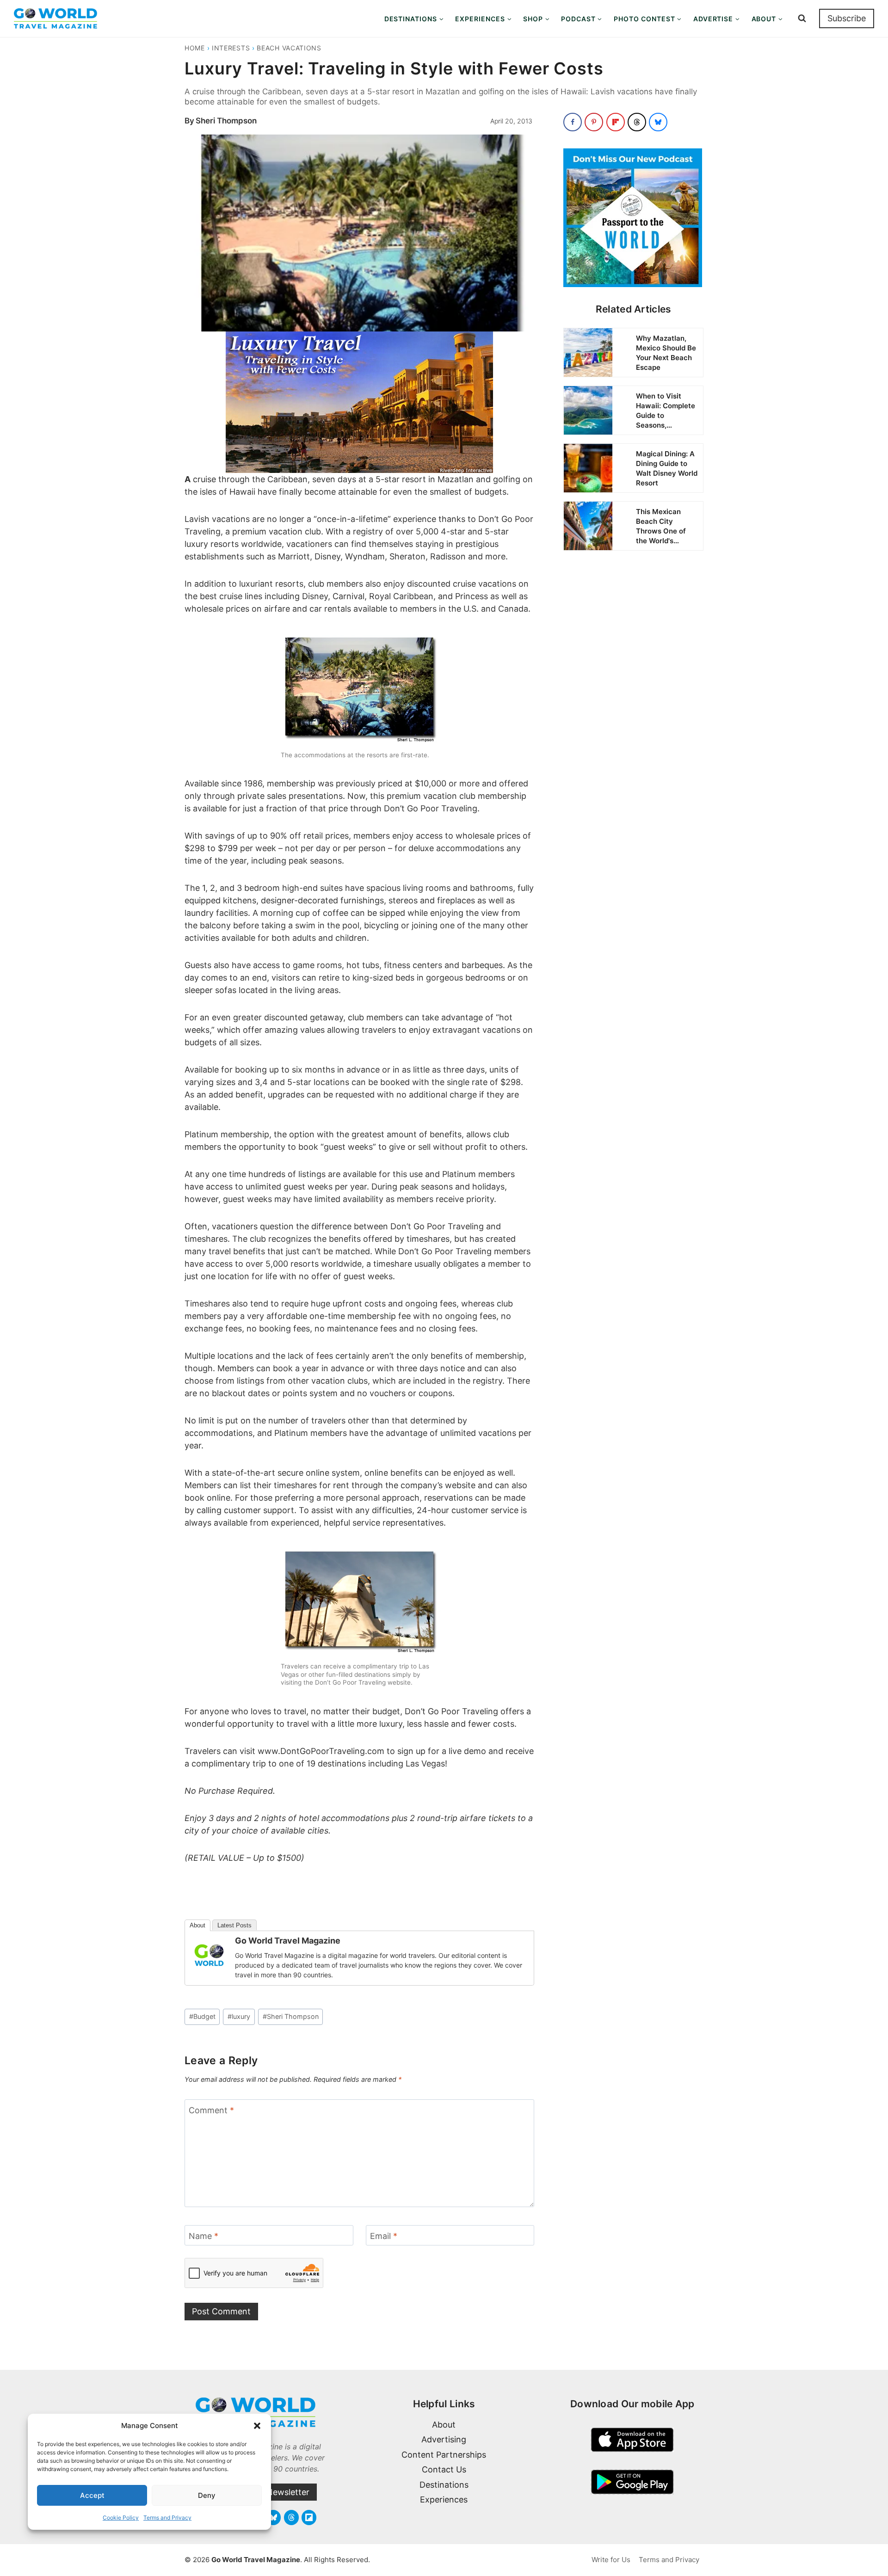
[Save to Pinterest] (594, 122)
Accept (92, 2495)
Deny (207, 2495)
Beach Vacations (289, 48)
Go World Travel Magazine (288, 1941)
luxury (239, 2016)
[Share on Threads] (637, 122)
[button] (257, 2426)
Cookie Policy (121, 2518)
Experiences (444, 2499)
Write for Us (611, 2560)
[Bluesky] (273, 2517)
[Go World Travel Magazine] (209, 1955)
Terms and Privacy (167, 2518)
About (197, 1925)
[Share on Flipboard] (616, 122)
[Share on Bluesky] (658, 122)
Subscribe (847, 18)
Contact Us (444, 2469)
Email (384, 2236)
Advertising (444, 2439)
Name (203, 2236)
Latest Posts (234, 1925)
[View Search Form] (802, 18)
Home (195, 48)
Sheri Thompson (226, 121)
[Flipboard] (309, 2517)
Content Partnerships (444, 2455)
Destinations (444, 2485)
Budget (202, 2016)
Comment (211, 2110)
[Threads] (291, 2517)
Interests (231, 48)
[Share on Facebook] (573, 122)
